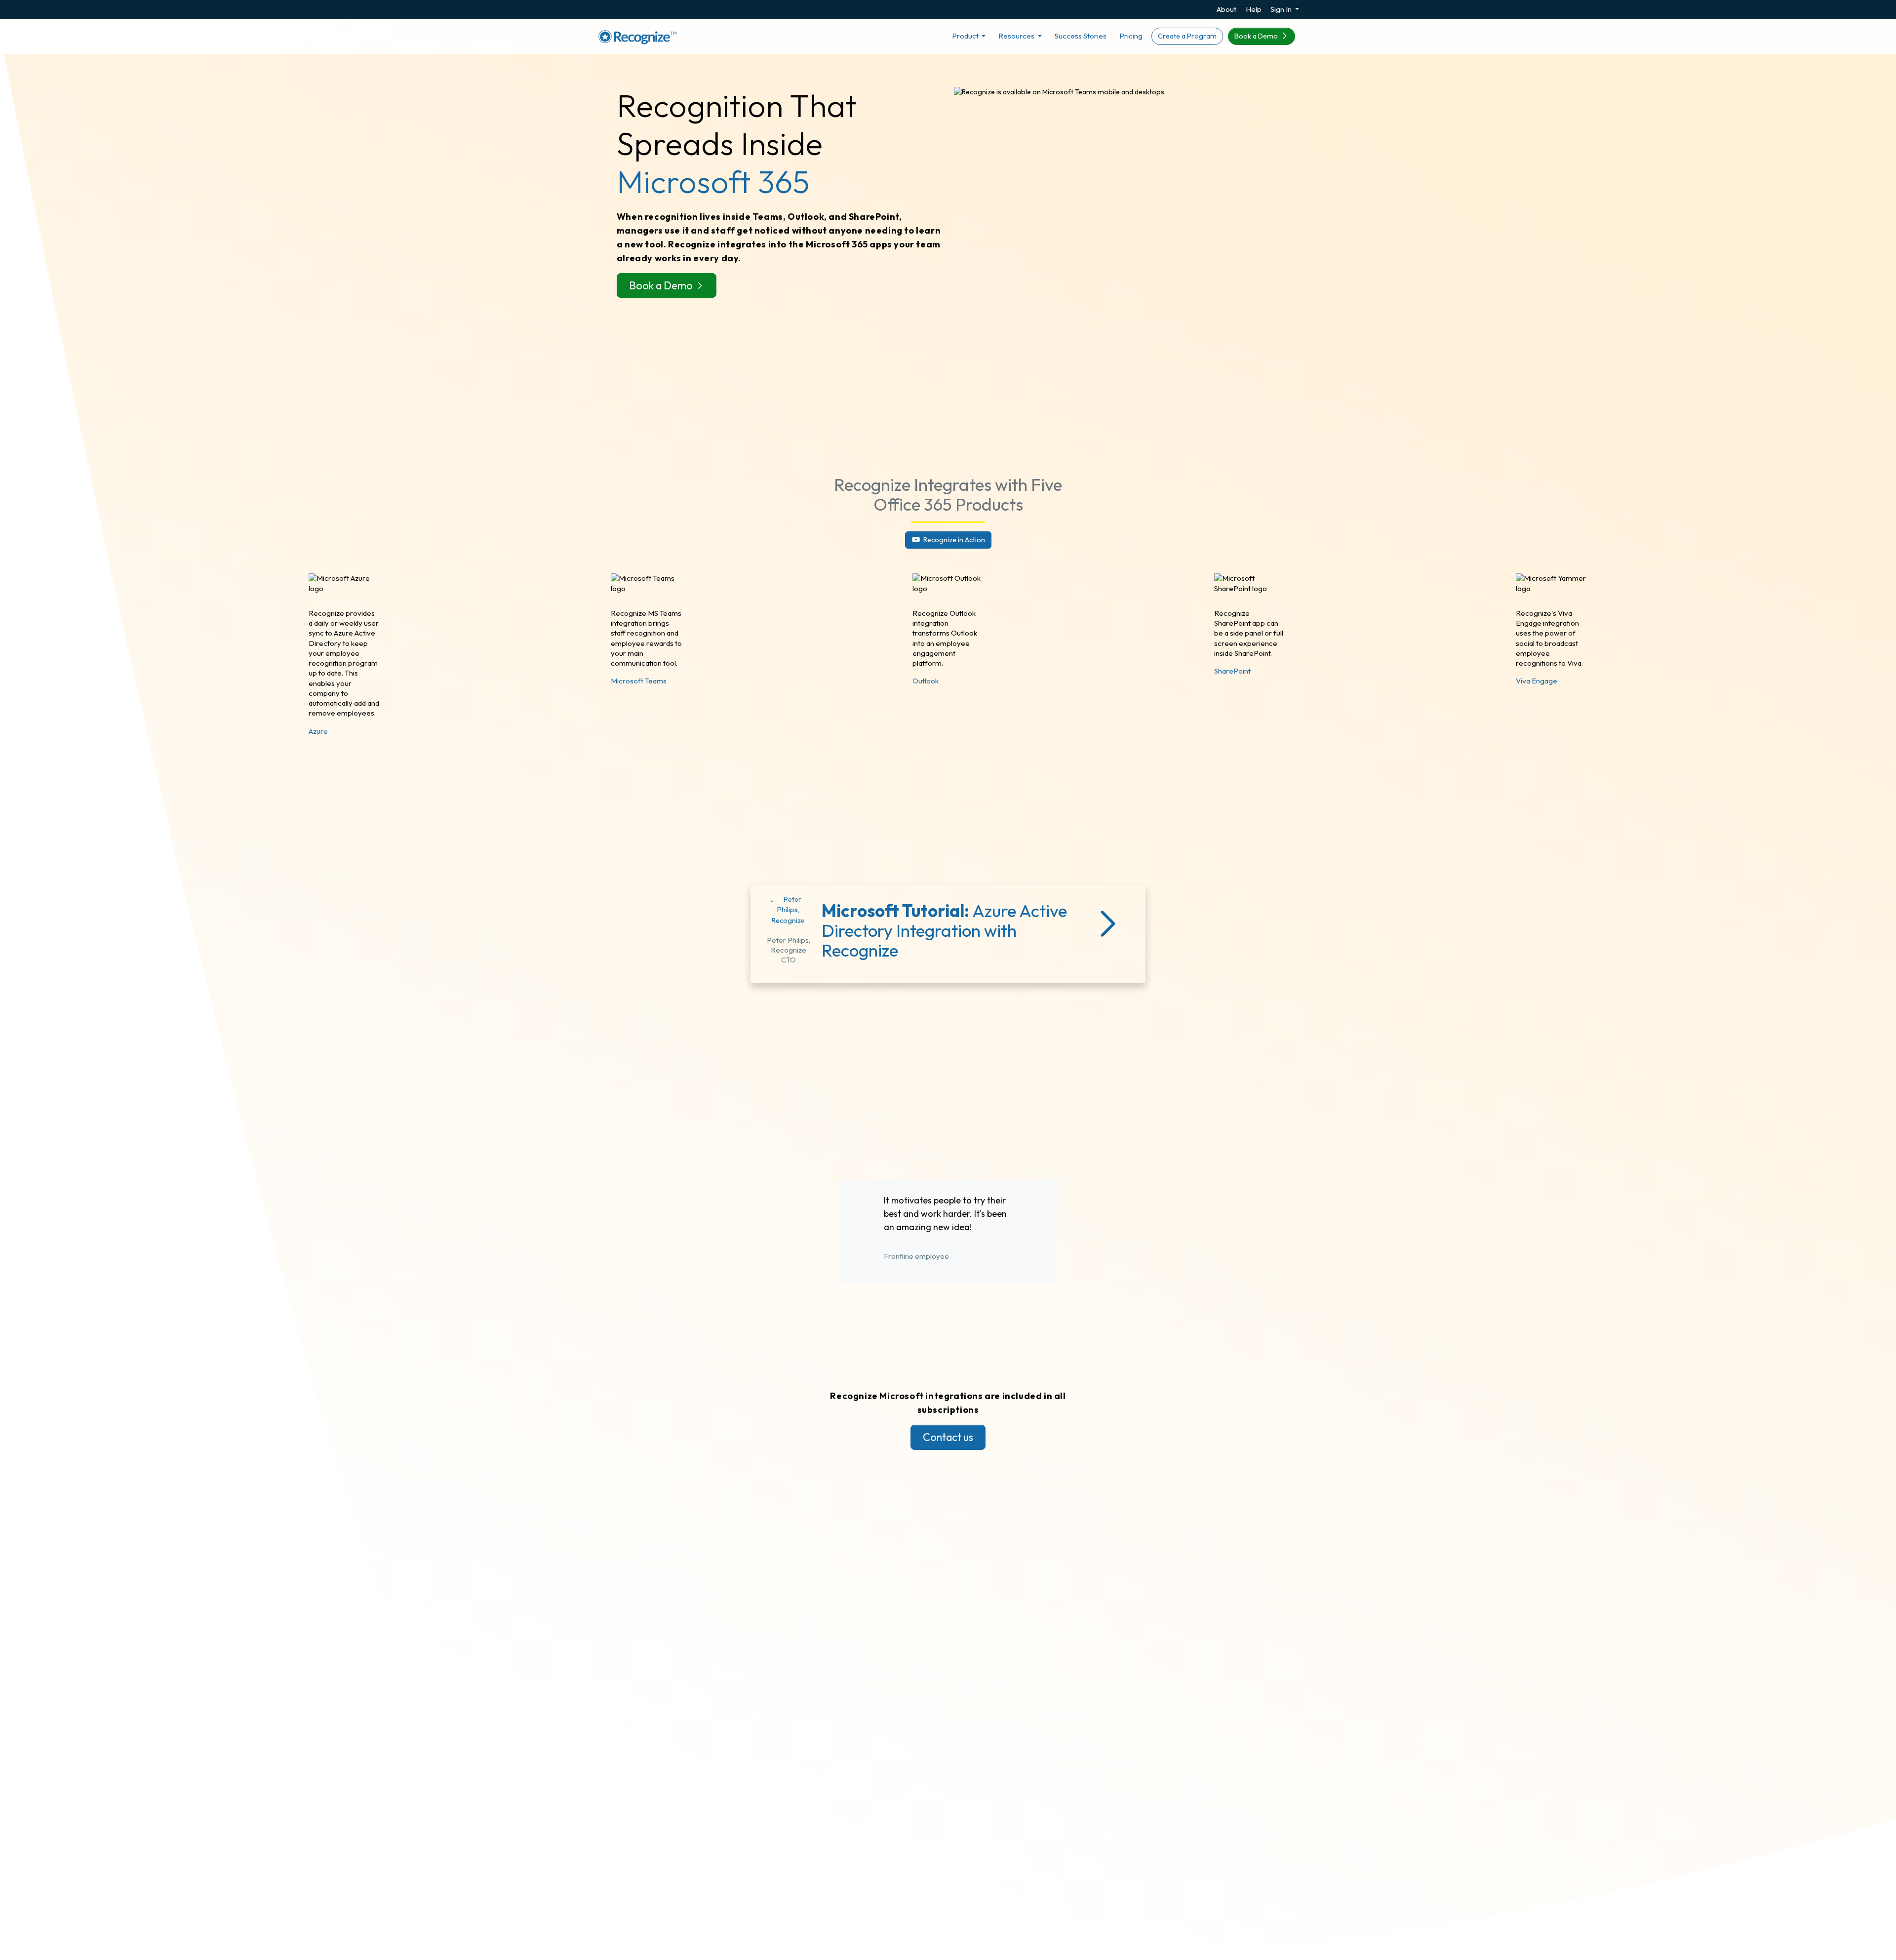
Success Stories (1081, 36)
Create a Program (1187, 36)
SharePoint (1232, 671)
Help (1254, 9)
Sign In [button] (1282, 9)
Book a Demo (1257, 36)
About (1226, 9)
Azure (318, 731)
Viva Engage (1537, 681)
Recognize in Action (953, 540)
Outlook (926, 681)
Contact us (948, 1437)
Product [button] (966, 36)
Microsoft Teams (639, 681)
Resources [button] (1017, 36)
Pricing (1131, 36)
